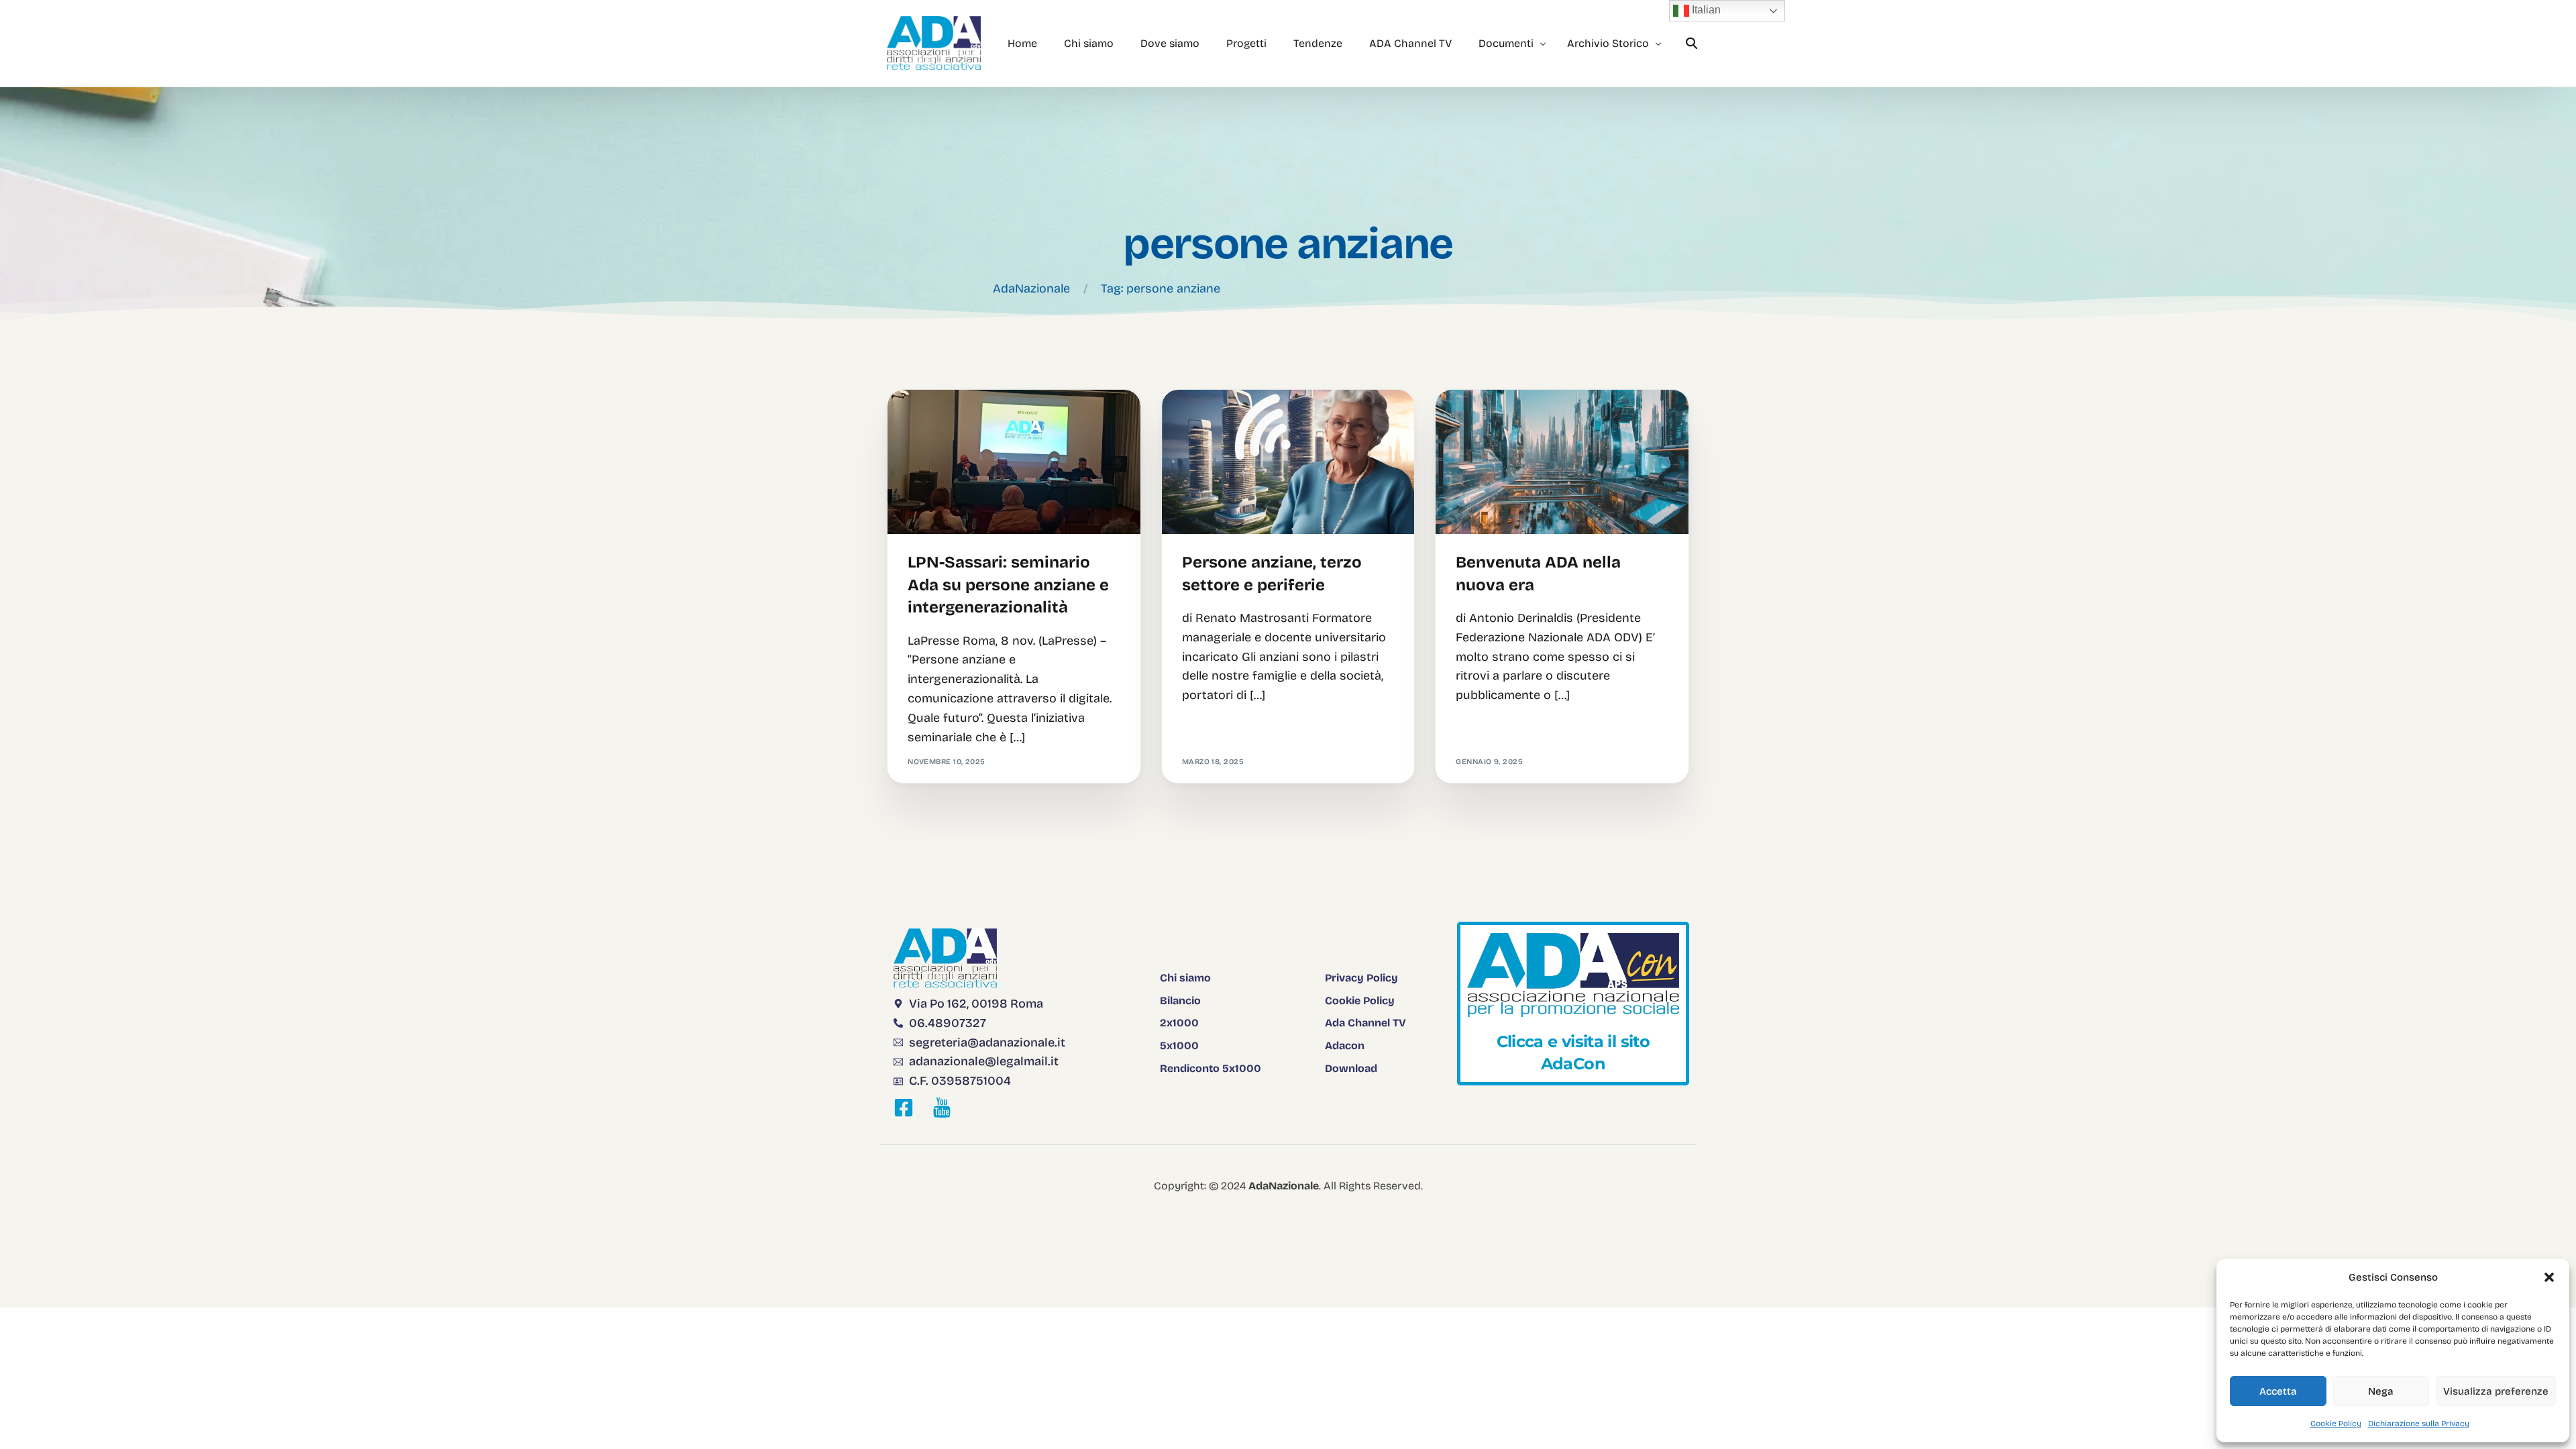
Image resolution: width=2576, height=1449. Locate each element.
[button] (2549, 1277)
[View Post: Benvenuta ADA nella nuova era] (1562, 462)
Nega (2381, 1391)
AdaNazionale (1031, 288)
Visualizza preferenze (2496, 1391)
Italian (1705, 10)
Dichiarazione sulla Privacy (2419, 1424)
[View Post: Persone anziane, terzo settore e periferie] (1288, 462)
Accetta (2278, 1391)
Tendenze (933, 418)
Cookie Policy (2336, 1424)
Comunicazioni (1492, 418)
